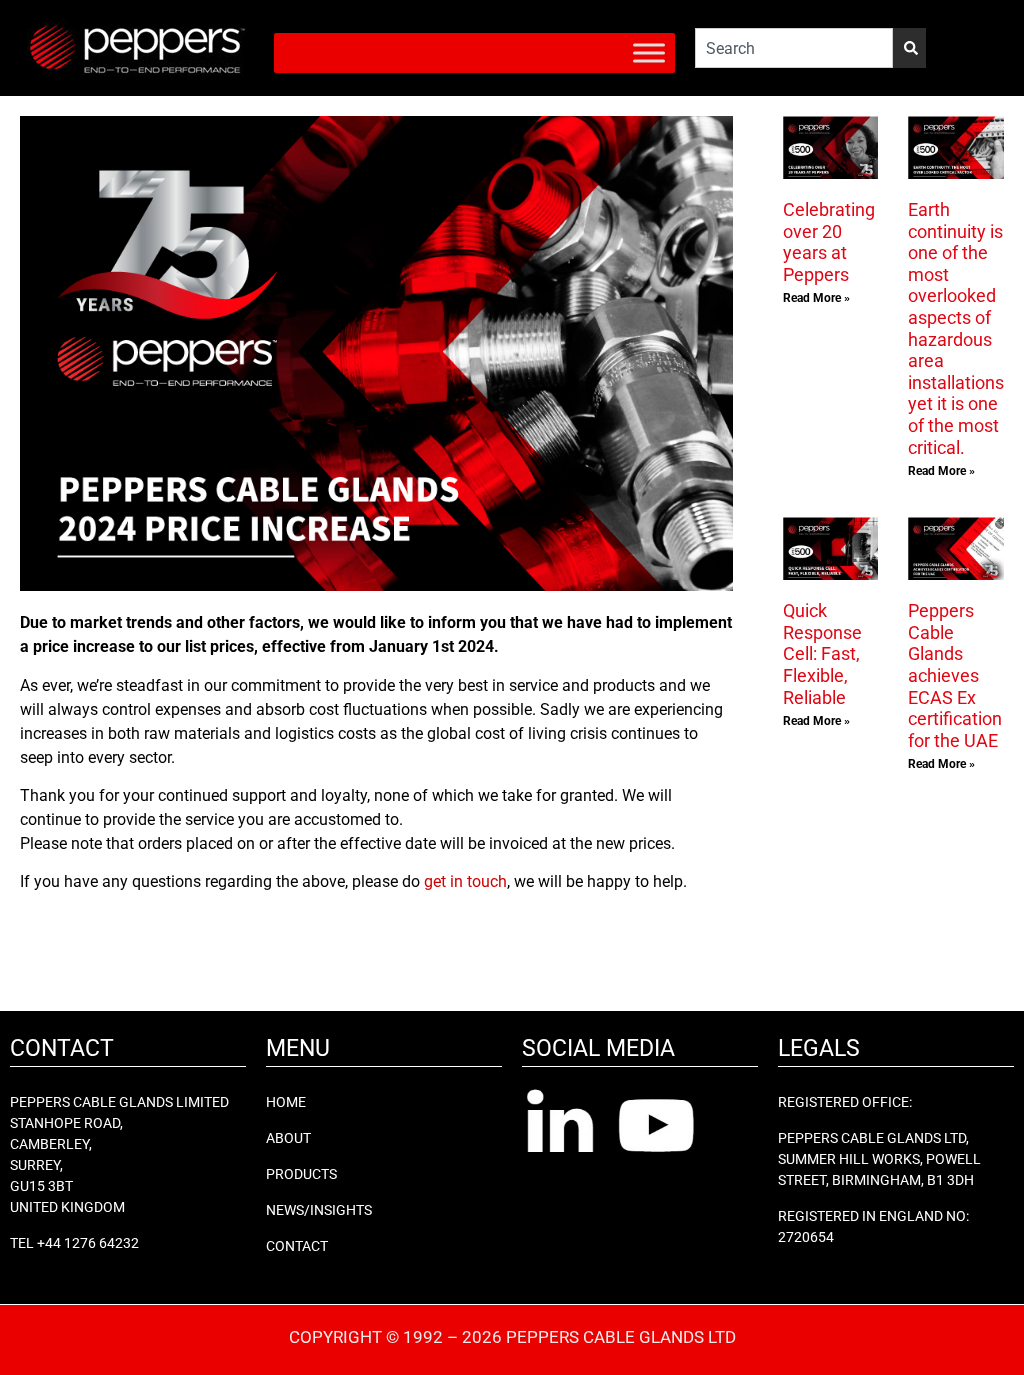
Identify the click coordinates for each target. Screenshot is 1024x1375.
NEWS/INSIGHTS (319, 1210)
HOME (286, 1102)
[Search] (909, 48)
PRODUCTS (301, 1174)
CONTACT (297, 1246)
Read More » (816, 298)
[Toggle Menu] (649, 52)
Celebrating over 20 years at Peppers (829, 242)
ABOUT (288, 1138)
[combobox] (794, 48)
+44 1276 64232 (88, 1243)
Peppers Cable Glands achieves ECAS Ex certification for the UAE (955, 675)
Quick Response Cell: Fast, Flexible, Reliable (822, 653)
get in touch (465, 881)
